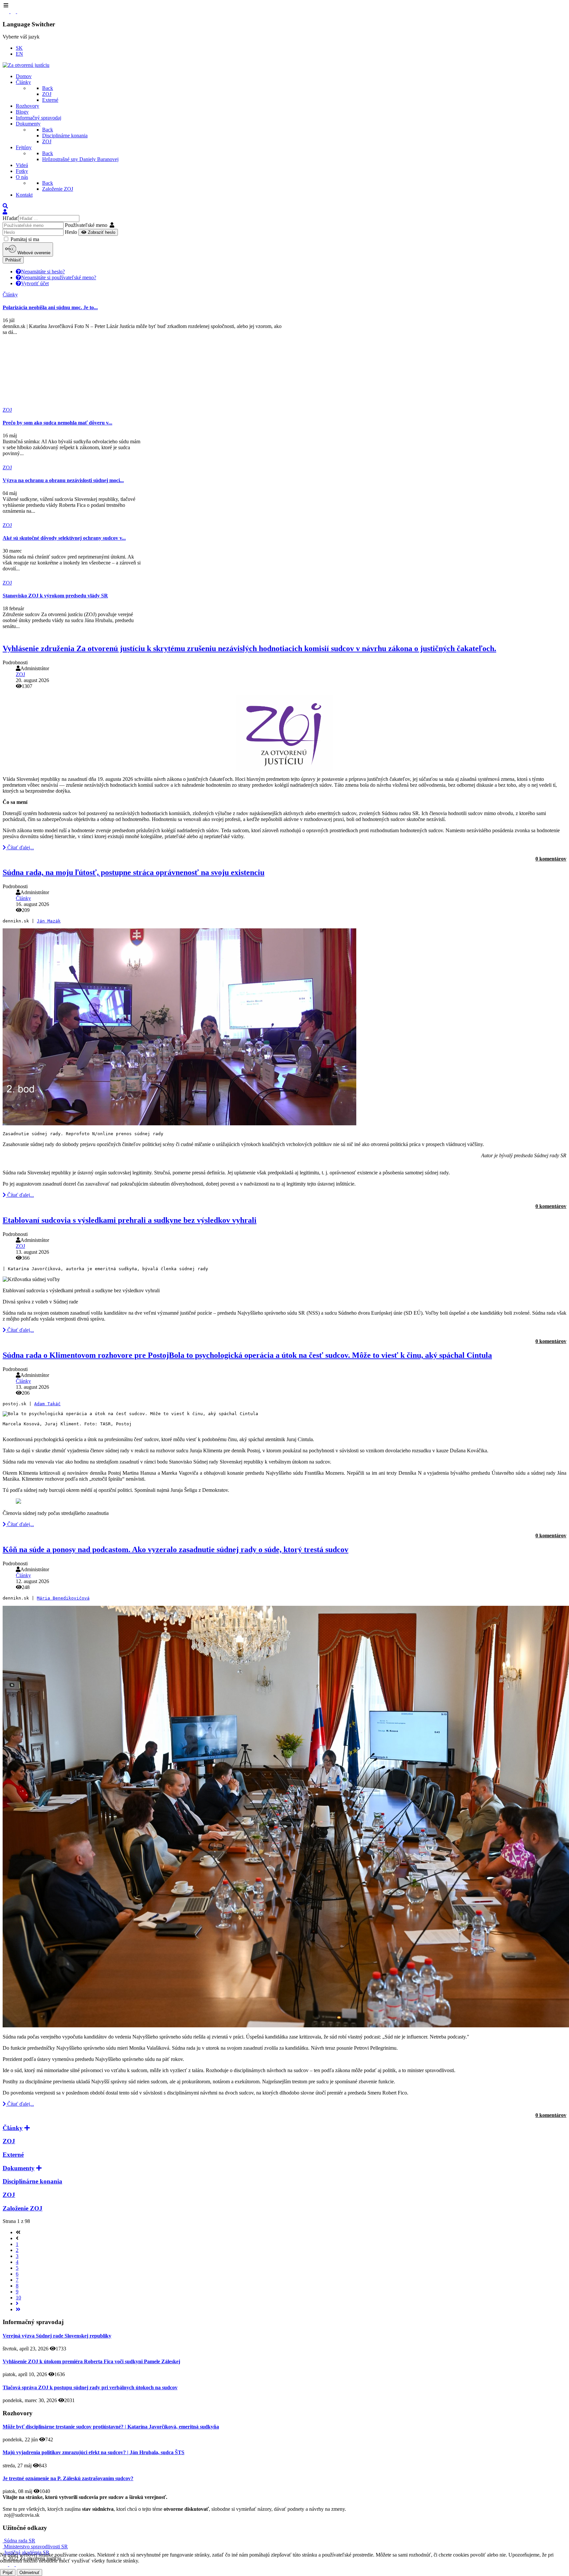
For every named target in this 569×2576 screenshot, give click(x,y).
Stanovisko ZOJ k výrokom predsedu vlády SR (55, 596)
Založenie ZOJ (23, 2208)
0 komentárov (551, 859)
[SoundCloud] (20, 11)
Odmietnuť (29, 2573)
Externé (13, 2155)
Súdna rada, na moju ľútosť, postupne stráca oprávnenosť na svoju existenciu (134, 872)
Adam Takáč (47, 1404)
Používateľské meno (86, 225)
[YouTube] (14, 11)
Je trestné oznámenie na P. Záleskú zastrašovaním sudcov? (68, 2478)
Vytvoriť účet (35, 283)
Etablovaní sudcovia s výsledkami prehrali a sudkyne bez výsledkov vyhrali (130, 1220)
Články (23, 898)
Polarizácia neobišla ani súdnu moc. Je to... (50, 307)
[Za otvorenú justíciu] (26, 65)
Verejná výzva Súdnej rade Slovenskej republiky (57, 2336)
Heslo (71, 232)
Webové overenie (33, 253)
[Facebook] (7, 11)
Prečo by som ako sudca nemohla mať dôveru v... (57, 423)
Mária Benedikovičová (63, 1598)
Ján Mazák (49, 921)
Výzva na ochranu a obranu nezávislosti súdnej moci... (63, 480)
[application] (284, 1159)
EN (19, 54)
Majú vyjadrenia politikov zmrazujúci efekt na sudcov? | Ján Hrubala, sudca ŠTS (94, 2452)
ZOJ (20, 674)
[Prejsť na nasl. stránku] (17, 2303)
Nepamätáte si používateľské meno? (59, 277)
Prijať (8, 2573)
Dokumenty (19, 2168)
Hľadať (11, 218)
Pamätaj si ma (24, 239)
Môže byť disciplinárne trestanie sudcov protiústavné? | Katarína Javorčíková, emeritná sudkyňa (111, 2427)
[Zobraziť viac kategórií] (27, 2128)
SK (19, 48)
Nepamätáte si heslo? (43, 272)
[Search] (5, 206)
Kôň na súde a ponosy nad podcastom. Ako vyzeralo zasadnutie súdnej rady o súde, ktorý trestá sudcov (176, 1549)
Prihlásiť (13, 260)
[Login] (5, 212)
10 (18, 2298)
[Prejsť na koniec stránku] (18, 2309)
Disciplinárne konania (32, 2181)
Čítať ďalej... (20, 848)
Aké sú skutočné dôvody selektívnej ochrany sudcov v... (64, 538)
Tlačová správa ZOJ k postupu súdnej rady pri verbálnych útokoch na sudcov (90, 2387)
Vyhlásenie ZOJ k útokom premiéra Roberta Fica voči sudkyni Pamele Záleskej (91, 2361)
